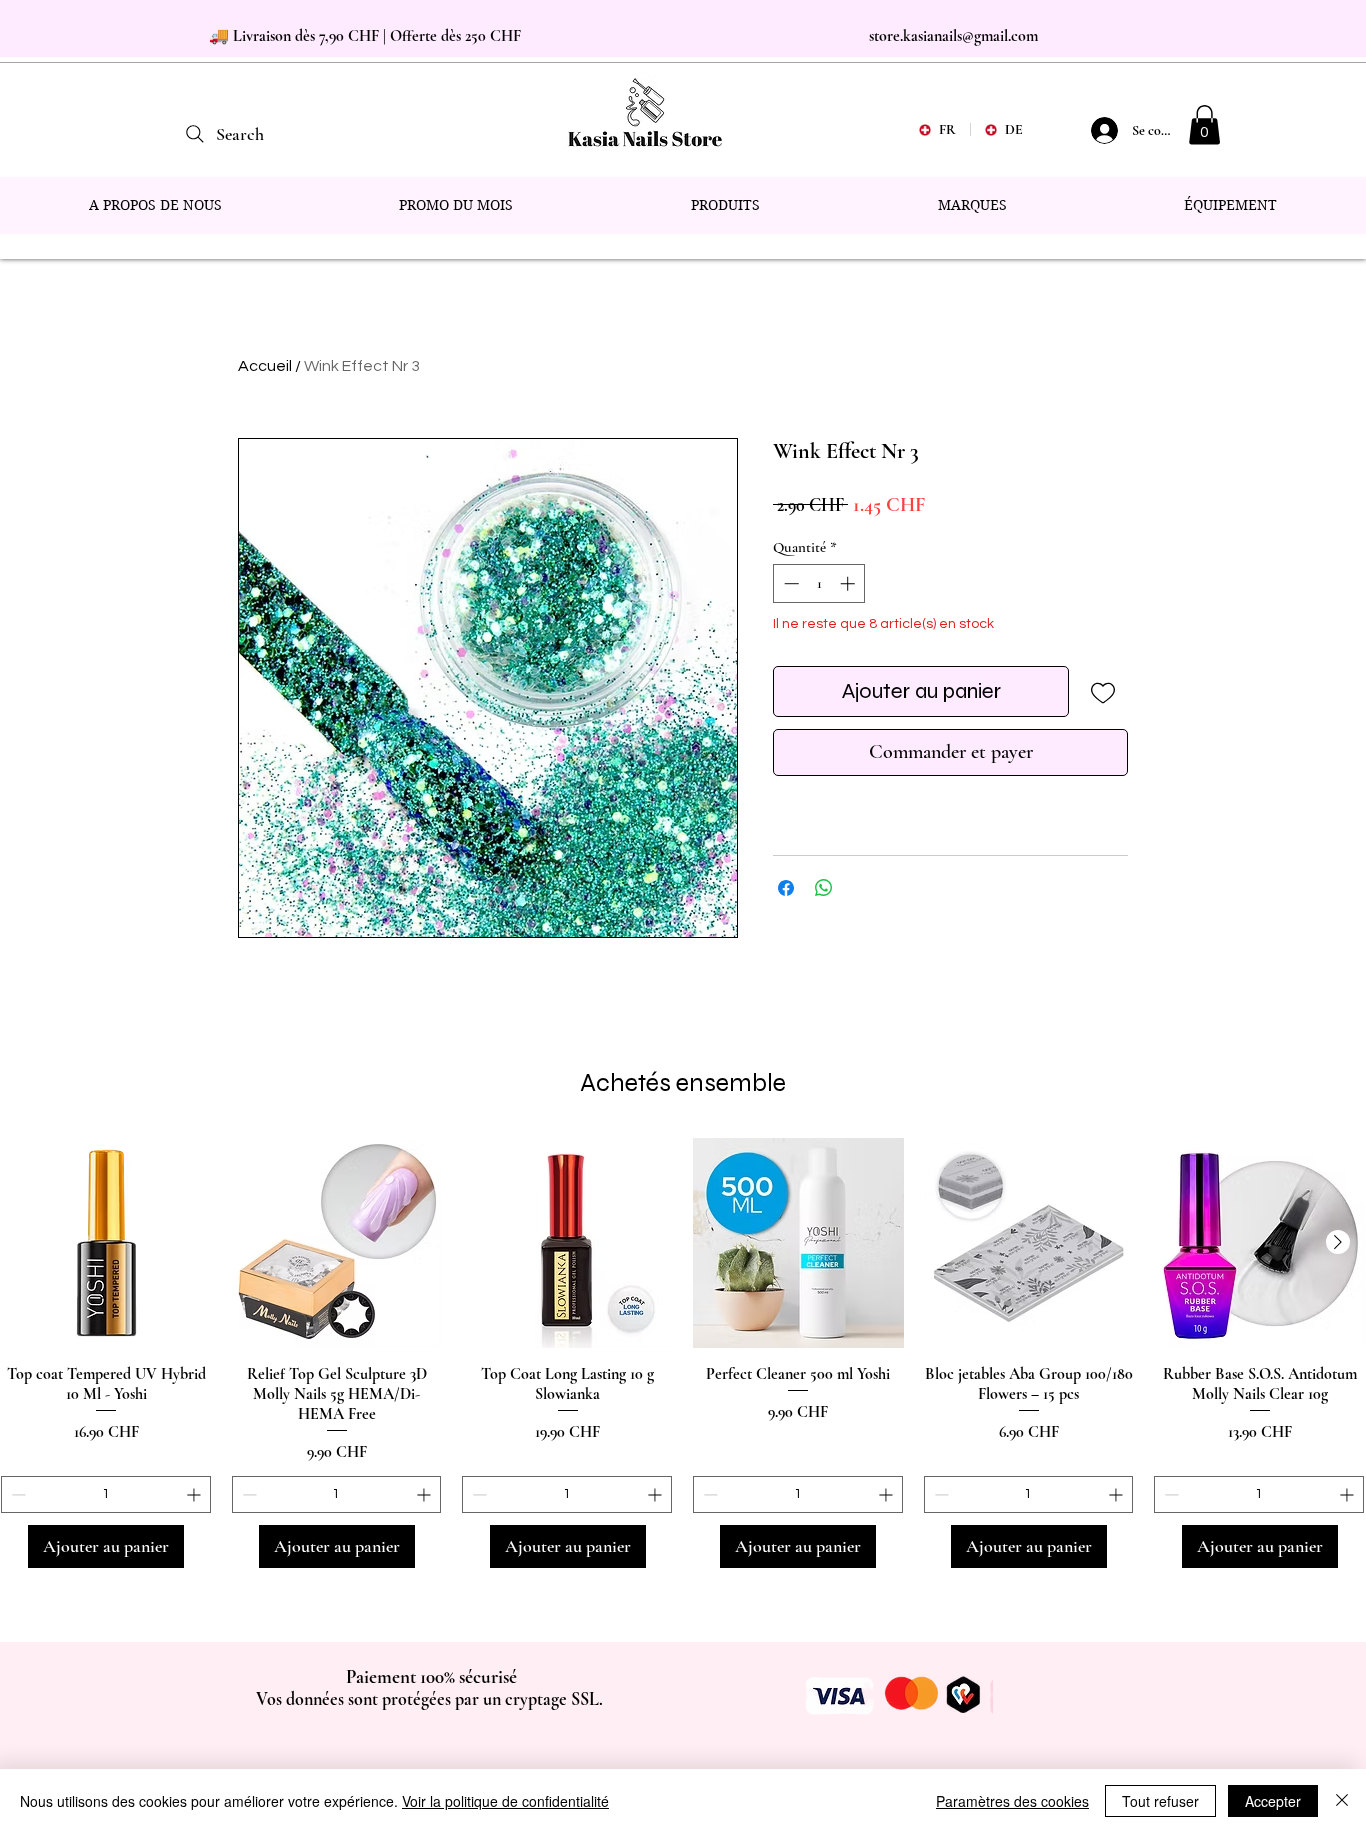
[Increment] (849, 583)
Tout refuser (1160, 1801)
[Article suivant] (1338, 1242)
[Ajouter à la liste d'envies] (1102, 691)
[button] (1204, 124)
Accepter (1273, 1801)
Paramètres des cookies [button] (1012, 1801)
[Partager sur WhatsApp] (824, 888)
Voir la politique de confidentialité (505, 1801)
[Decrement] (789, 583)
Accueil (265, 366)
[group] (683, 1353)
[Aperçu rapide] (106, 1243)
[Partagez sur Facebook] (786, 888)
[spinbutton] (819, 583)
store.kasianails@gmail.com (953, 36)
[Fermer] (1342, 1801)
